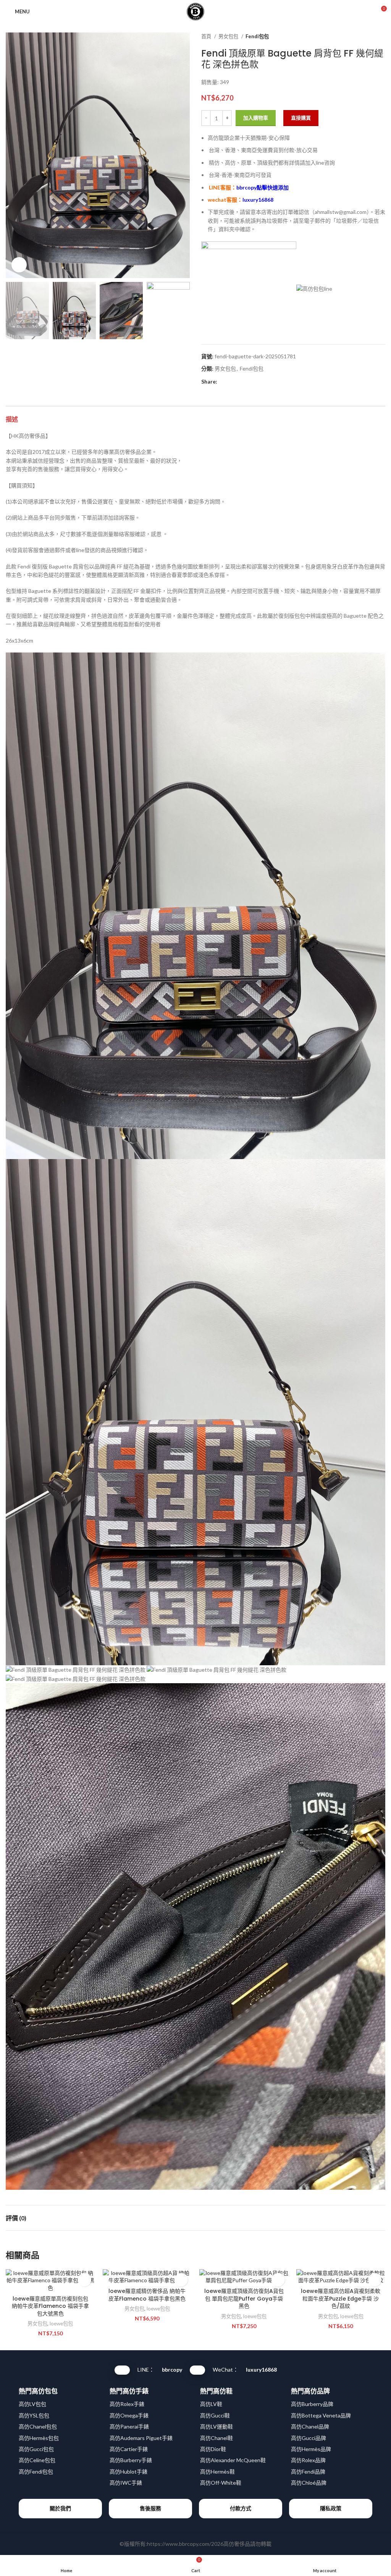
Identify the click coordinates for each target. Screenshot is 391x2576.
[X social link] (232, 382)
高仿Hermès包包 (39, 2438)
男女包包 (229, 36)
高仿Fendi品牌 (308, 2472)
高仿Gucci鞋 (215, 2415)
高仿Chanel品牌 (310, 2426)
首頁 (207, 36)
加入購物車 (256, 118)
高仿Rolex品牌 (308, 2460)
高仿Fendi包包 (36, 2472)
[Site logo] (195, 11)
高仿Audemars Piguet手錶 (141, 2438)
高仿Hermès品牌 (311, 2449)
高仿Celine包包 (37, 2460)
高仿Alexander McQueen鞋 (233, 2460)
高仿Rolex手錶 (127, 2404)
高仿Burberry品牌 (312, 2404)
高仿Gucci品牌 (309, 2438)
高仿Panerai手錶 (129, 2426)
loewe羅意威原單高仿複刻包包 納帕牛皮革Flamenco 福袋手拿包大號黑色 (50, 2306)
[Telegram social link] (259, 382)
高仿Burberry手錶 (131, 2460)
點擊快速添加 (263, 187)
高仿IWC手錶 (126, 2483)
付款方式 (241, 2508)
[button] (85, 2280)
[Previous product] (366, 37)
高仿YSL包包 (34, 2415)
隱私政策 (331, 2508)
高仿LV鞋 (211, 2404)
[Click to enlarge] (19, 265)
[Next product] (381, 37)
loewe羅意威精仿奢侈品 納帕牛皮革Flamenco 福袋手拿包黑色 (147, 2295)
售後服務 (150, 2508)
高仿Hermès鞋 (217, 2472)
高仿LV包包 (32, 2404)
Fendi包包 (257, 36)
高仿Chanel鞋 (217, 2438)
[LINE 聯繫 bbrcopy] (122, 2370)
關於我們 (60, 2508)
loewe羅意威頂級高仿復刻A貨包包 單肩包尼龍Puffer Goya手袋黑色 (244, 2298)
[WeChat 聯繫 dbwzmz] (197, 2370)
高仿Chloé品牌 (309, 2483)
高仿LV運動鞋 (217, 2426)
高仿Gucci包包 (36, 2449)
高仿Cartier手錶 (129, 2449)
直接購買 (301, 118)
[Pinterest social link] (241, 382)
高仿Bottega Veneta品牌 (321, 2415)
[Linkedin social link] (250, 382)
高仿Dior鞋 (213, 2449)
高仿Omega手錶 (129, 2415)
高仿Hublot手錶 (128, 2472)
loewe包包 (61, 2323)
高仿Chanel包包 (38, 2426)
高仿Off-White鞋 (221, 2483)
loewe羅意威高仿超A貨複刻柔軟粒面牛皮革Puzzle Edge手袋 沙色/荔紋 (341, 2298)
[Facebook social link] (224, 382)
